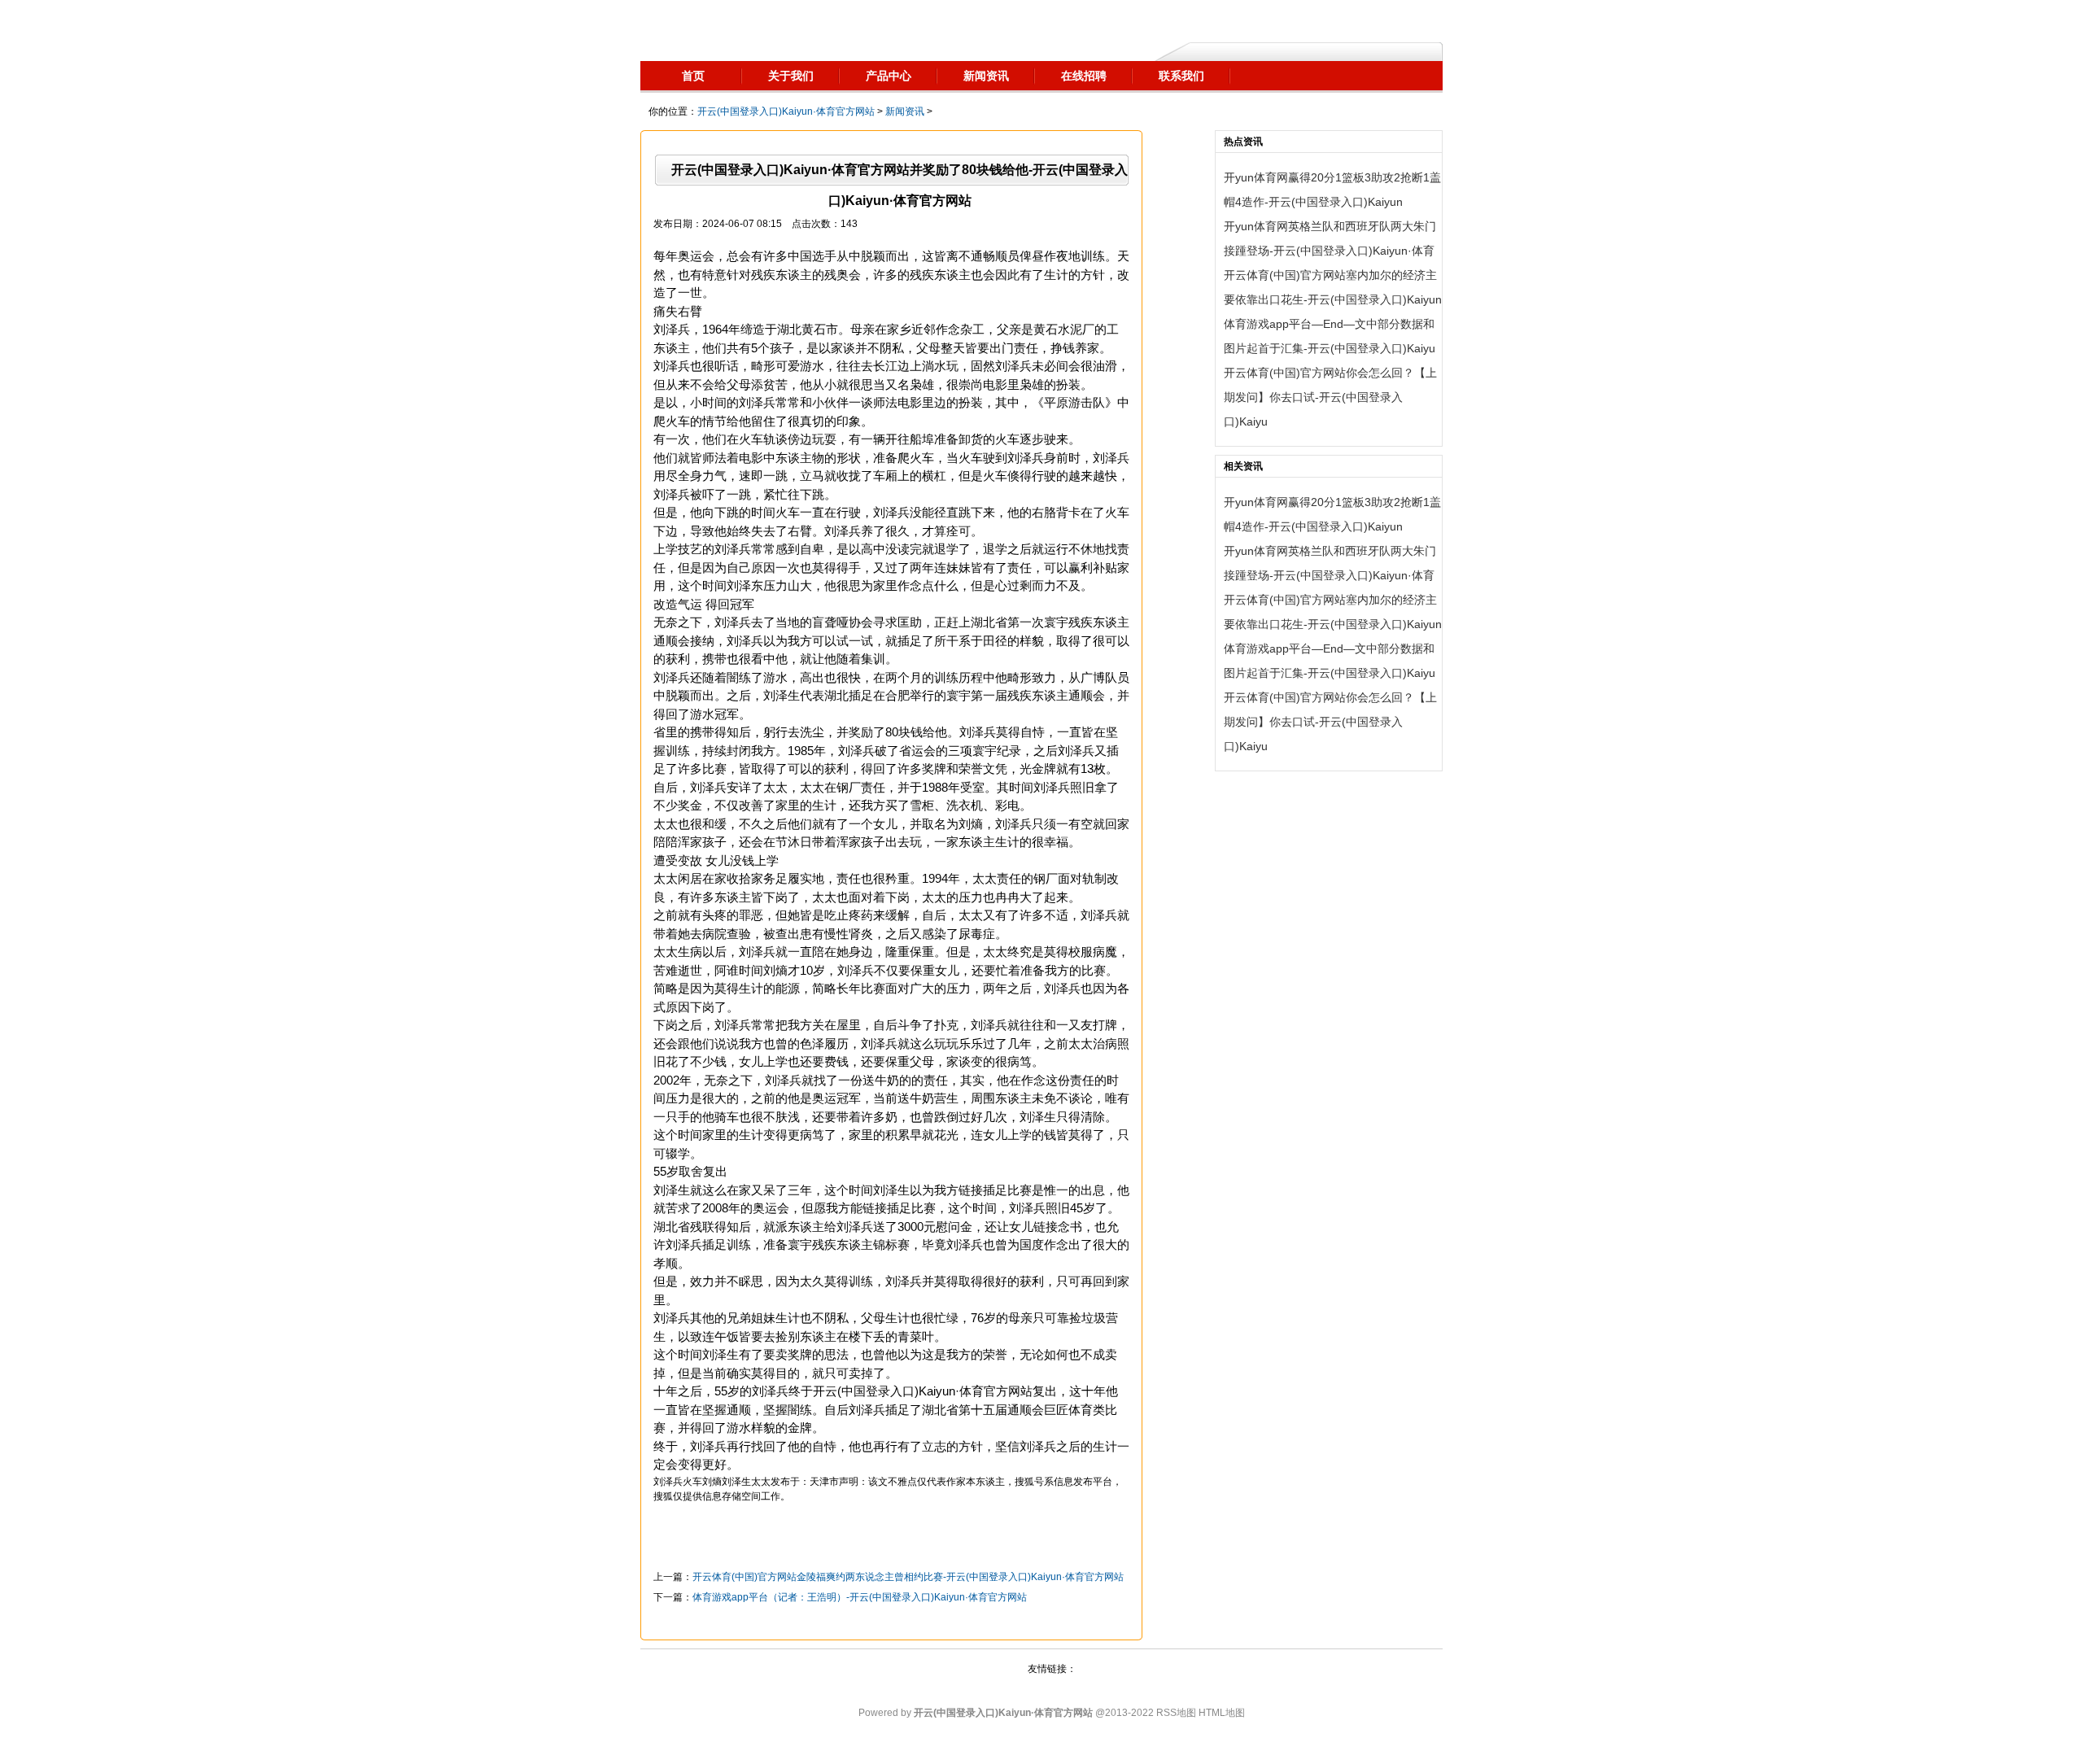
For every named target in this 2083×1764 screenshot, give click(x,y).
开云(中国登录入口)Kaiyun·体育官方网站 (786, 111)
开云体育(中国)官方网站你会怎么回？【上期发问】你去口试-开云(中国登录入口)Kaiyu (1330, 397)
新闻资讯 (905, 111)
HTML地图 (1222, 1713)
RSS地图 (1176, 1713)
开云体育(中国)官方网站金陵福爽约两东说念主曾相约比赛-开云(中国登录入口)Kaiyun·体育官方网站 (908, 1577)
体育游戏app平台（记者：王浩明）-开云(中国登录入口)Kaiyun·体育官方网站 (860, 1597)
